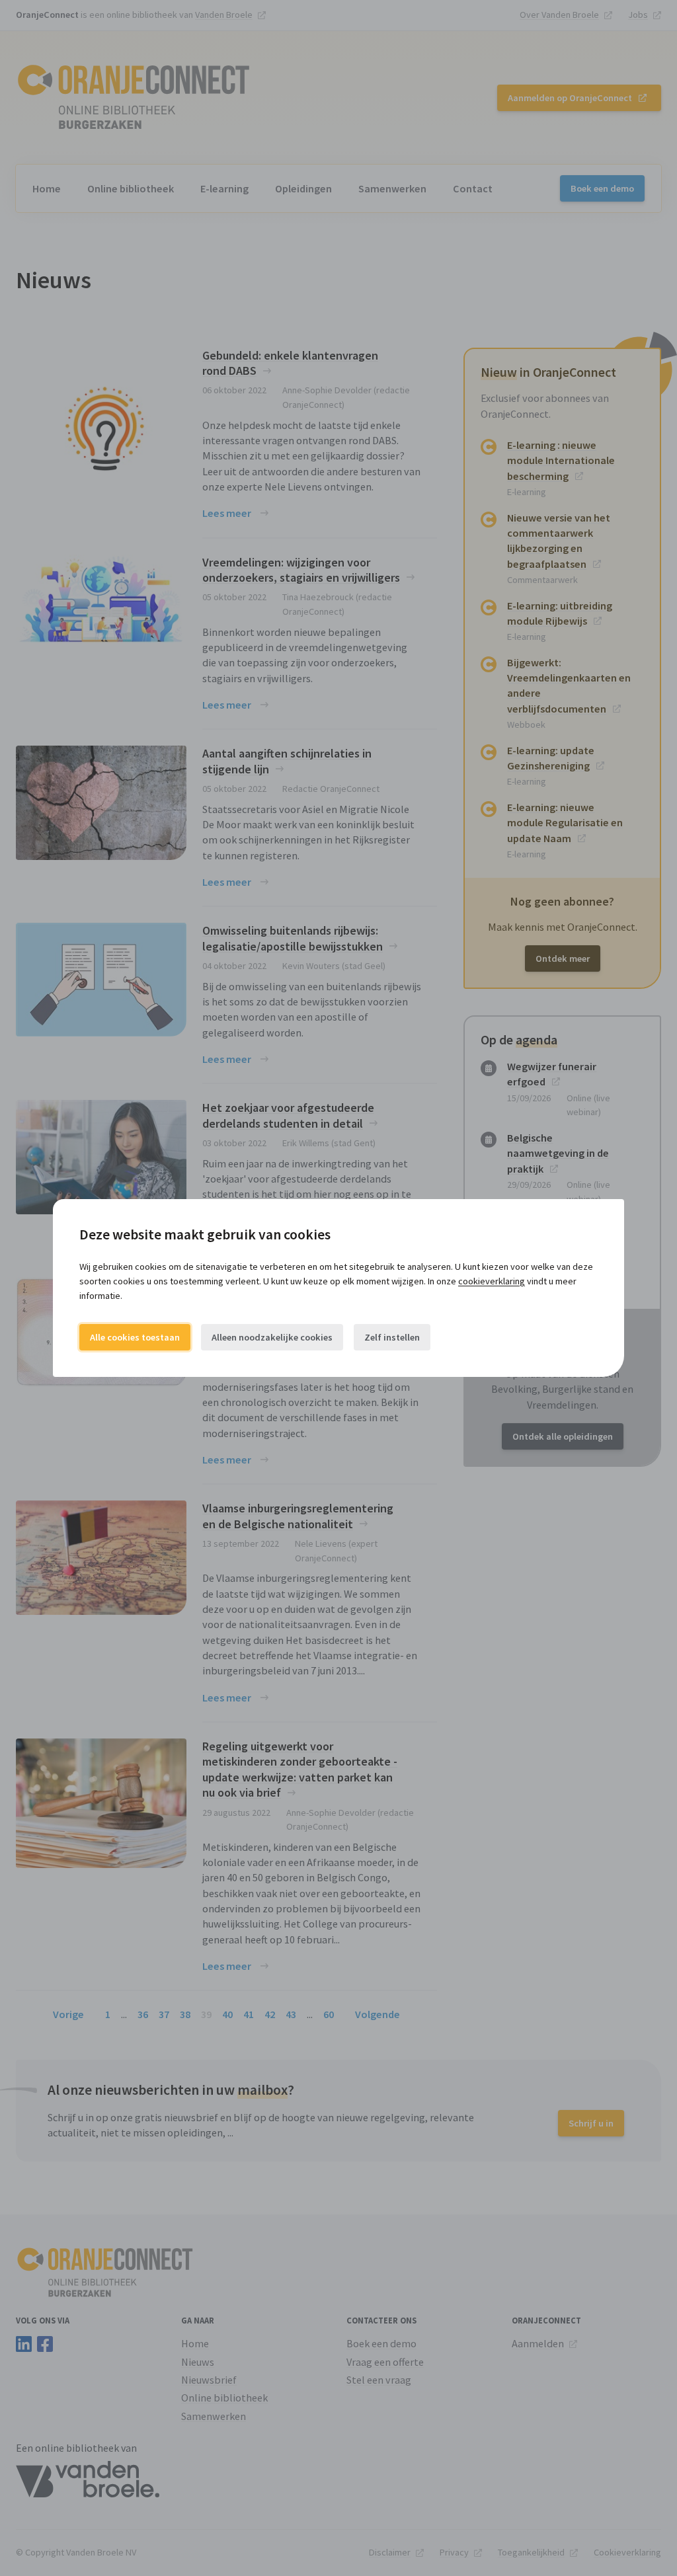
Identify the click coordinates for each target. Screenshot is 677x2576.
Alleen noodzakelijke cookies (272, 1337)
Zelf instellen (392, 1337)
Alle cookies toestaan (135, 1337)
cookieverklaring (492, 1281)
